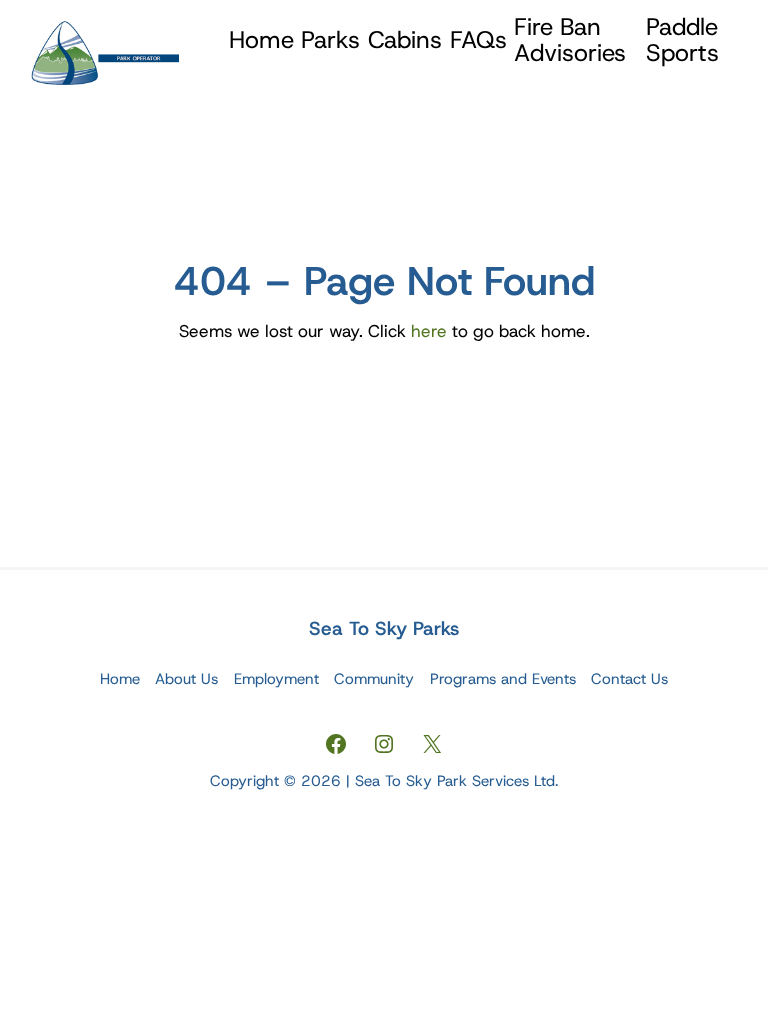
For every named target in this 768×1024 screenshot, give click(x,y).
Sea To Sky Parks (384, 628)
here (429, 331)
